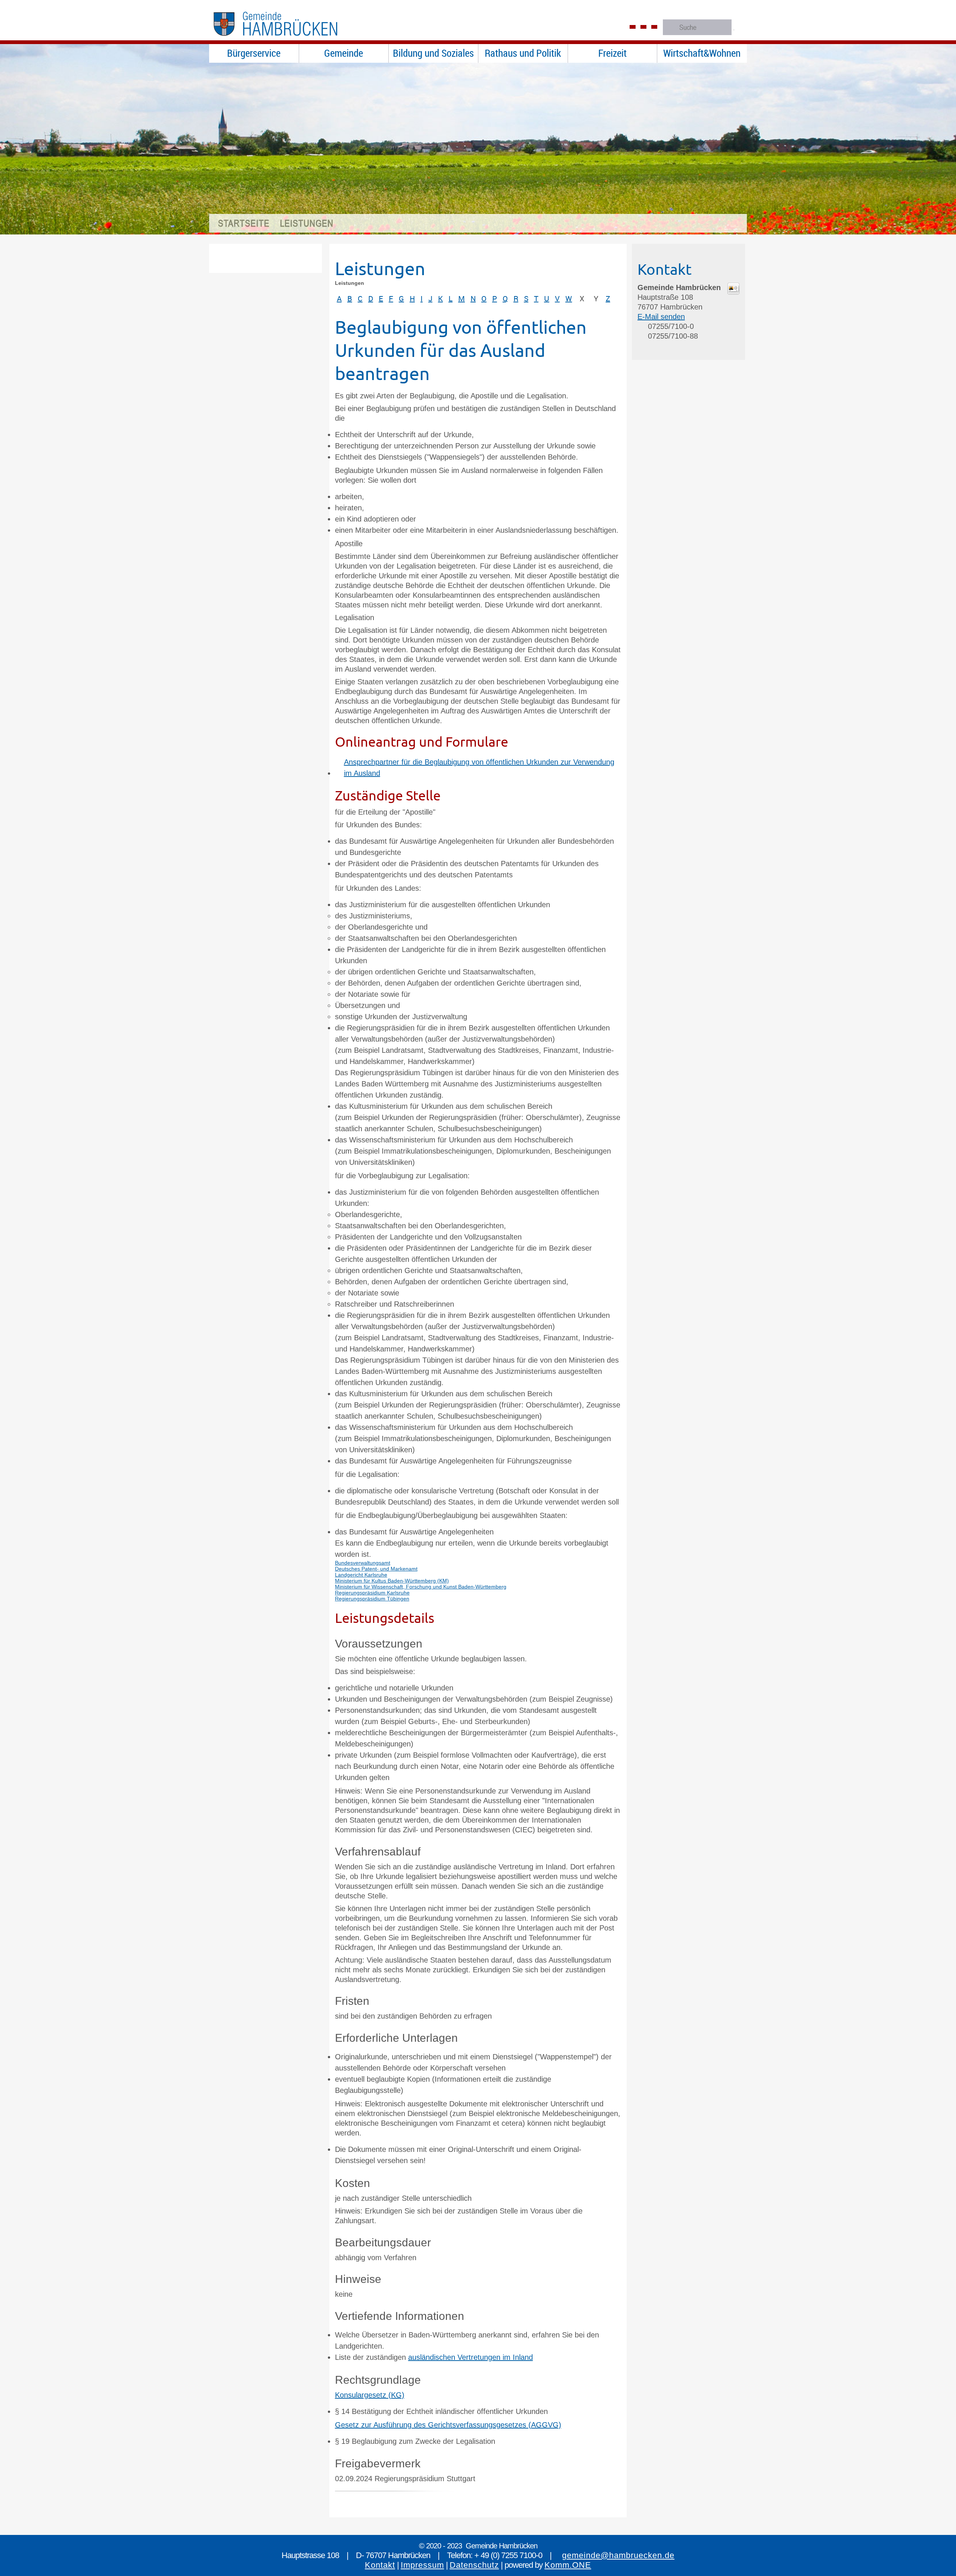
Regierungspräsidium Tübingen (372, 1599)
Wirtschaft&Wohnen (702, 53)
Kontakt (380, 2565)
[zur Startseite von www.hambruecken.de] (291, 39)
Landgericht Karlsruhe (361, 1575)
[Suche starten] (734, 30)
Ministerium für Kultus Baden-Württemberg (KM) (392, 1581)
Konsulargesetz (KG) (370, 2395)
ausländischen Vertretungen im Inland (471, 2357)
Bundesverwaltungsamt (363, 1563)
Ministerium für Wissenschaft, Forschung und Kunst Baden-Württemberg (421, 1587)
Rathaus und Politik (523, 53)
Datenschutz (474, 2565)
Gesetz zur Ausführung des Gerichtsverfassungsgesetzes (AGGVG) (448, 2425)
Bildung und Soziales (433, 53)
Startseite (244, 223)
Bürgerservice (254, 53)
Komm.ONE (568, 2565)
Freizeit (612, 53)
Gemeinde (344, 53)
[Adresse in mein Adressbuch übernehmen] (733, 292)
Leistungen (307, 223)
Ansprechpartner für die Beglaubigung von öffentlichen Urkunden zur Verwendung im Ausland (479, 768)
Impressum (422, 2565)
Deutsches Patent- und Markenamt (376, 1569)
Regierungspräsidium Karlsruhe (372, 1593)
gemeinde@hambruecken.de (618, 2555)
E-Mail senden (661, 317)
